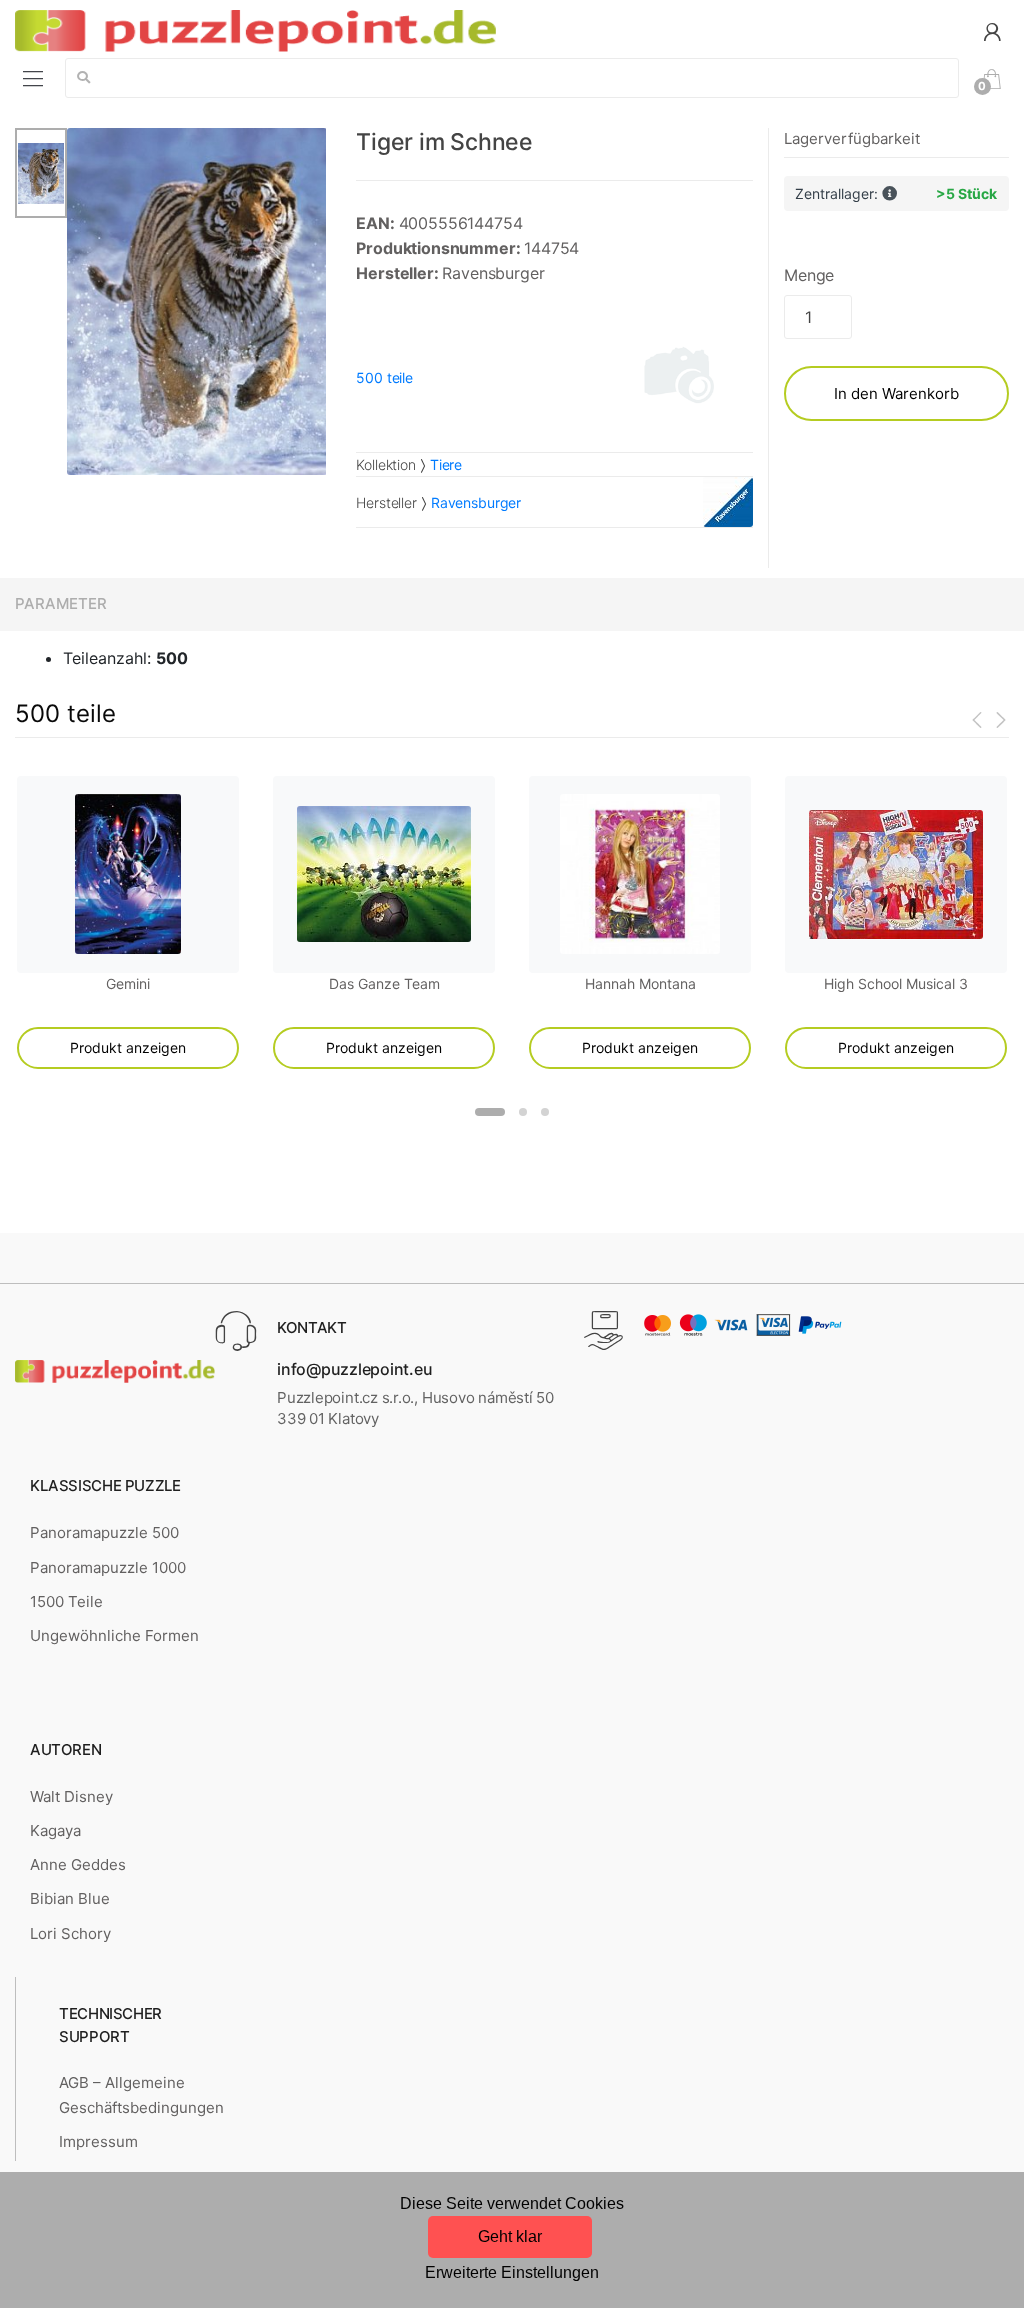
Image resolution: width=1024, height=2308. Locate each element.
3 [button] (545, 1112)
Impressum (98, 2141)
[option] (197, 301)
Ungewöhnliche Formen (114, 1635)
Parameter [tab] (61, 603)
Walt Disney (71, 1796)
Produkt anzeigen (128, 1047)
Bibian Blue (70, 1898)
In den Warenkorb (896, 393)
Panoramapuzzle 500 (104, 1532)
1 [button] (490, 1112)
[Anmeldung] (992, 30)
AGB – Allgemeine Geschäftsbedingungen (141, 2094)
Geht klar (510, 2236)
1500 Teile (66, 1601)
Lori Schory (70, 1933)
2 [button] (523, 1112)
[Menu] (33, 78)
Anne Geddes (78, 1864)
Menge (809, 275)
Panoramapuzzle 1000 (108, 1567)
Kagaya (55, 1830)
